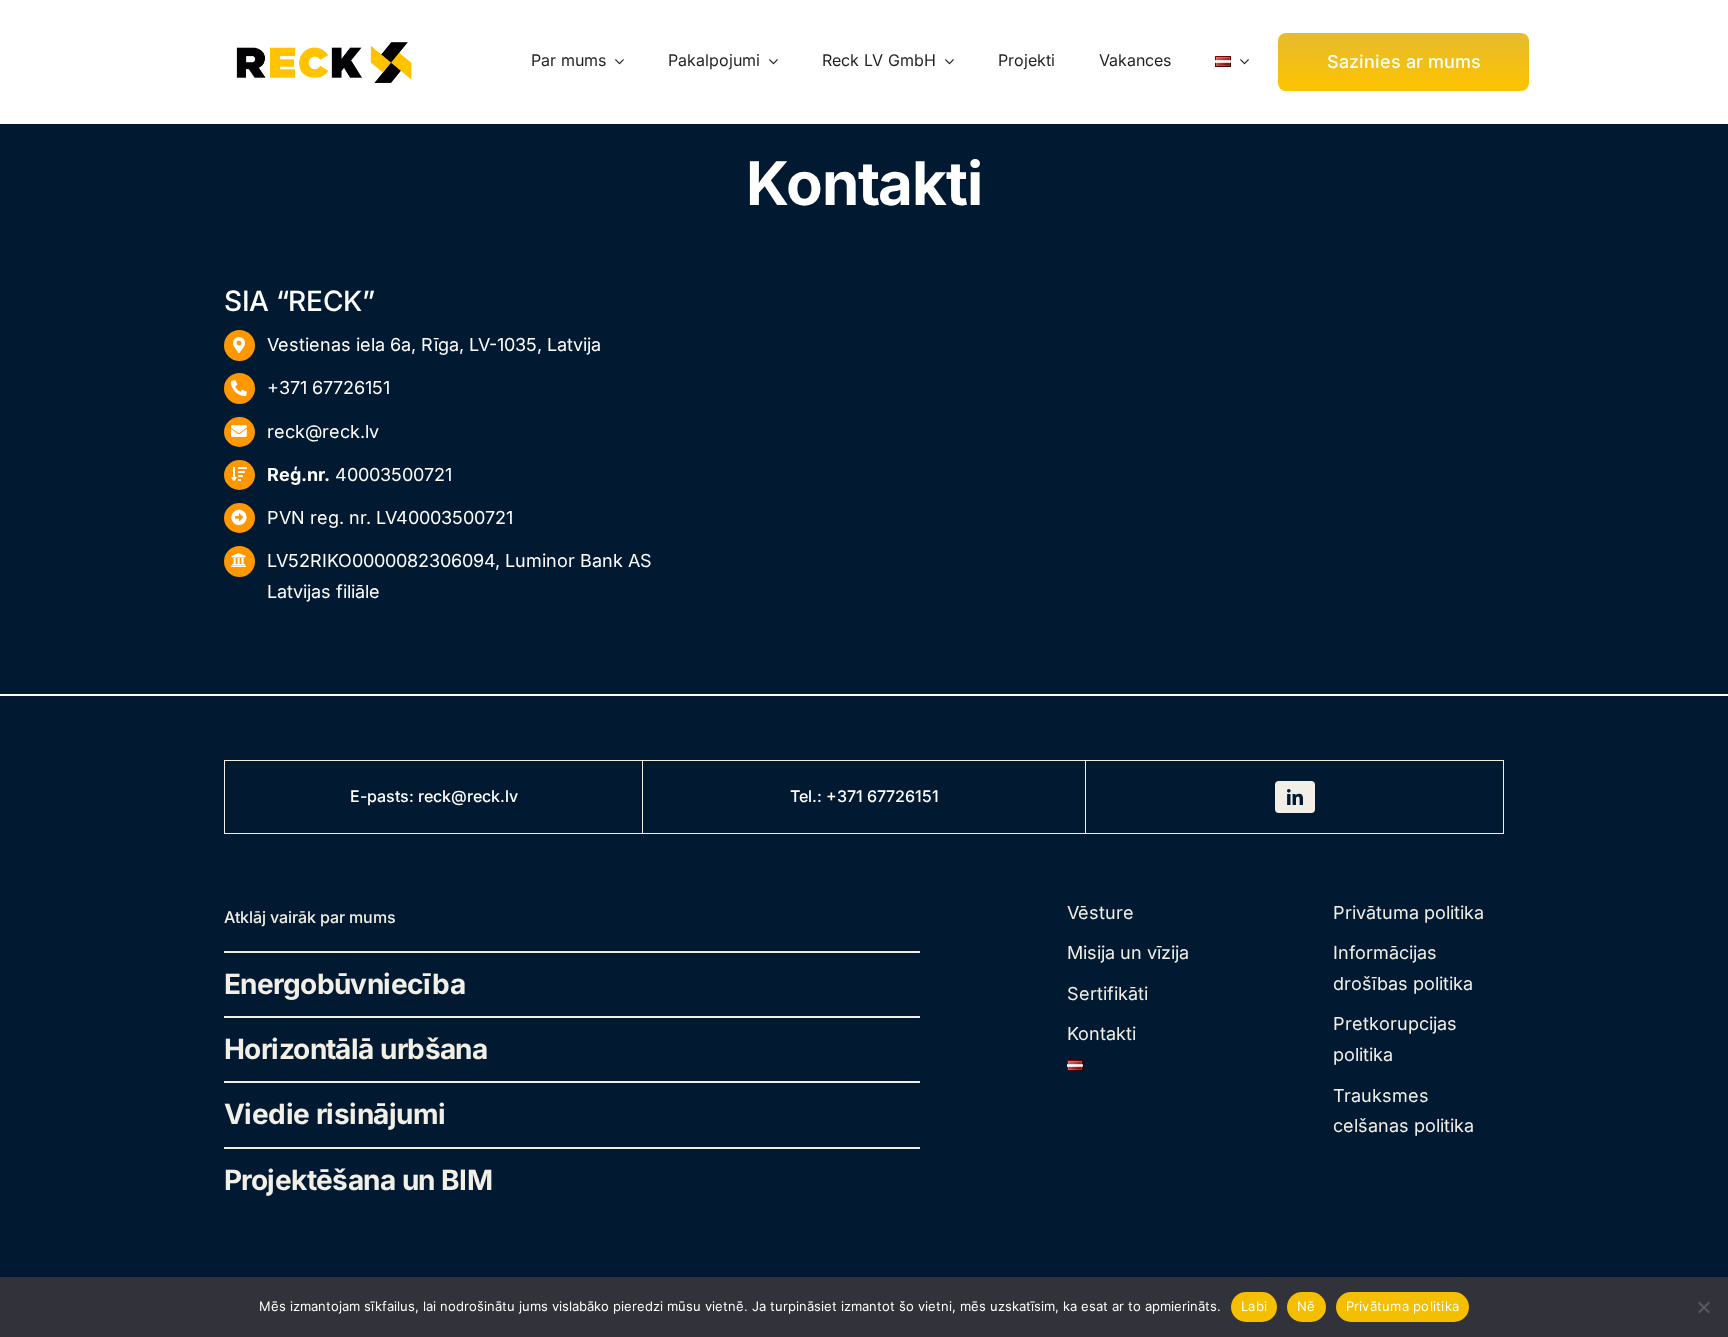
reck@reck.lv (323, 431)
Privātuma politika (1403, 1306)
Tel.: (808, 796)
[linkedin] (1295, 797)
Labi (1254, 1306)
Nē (1306, 1306)
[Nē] (1703, 1307)
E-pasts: (384, 796)
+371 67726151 (328, 387)
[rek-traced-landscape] (324, 40)
